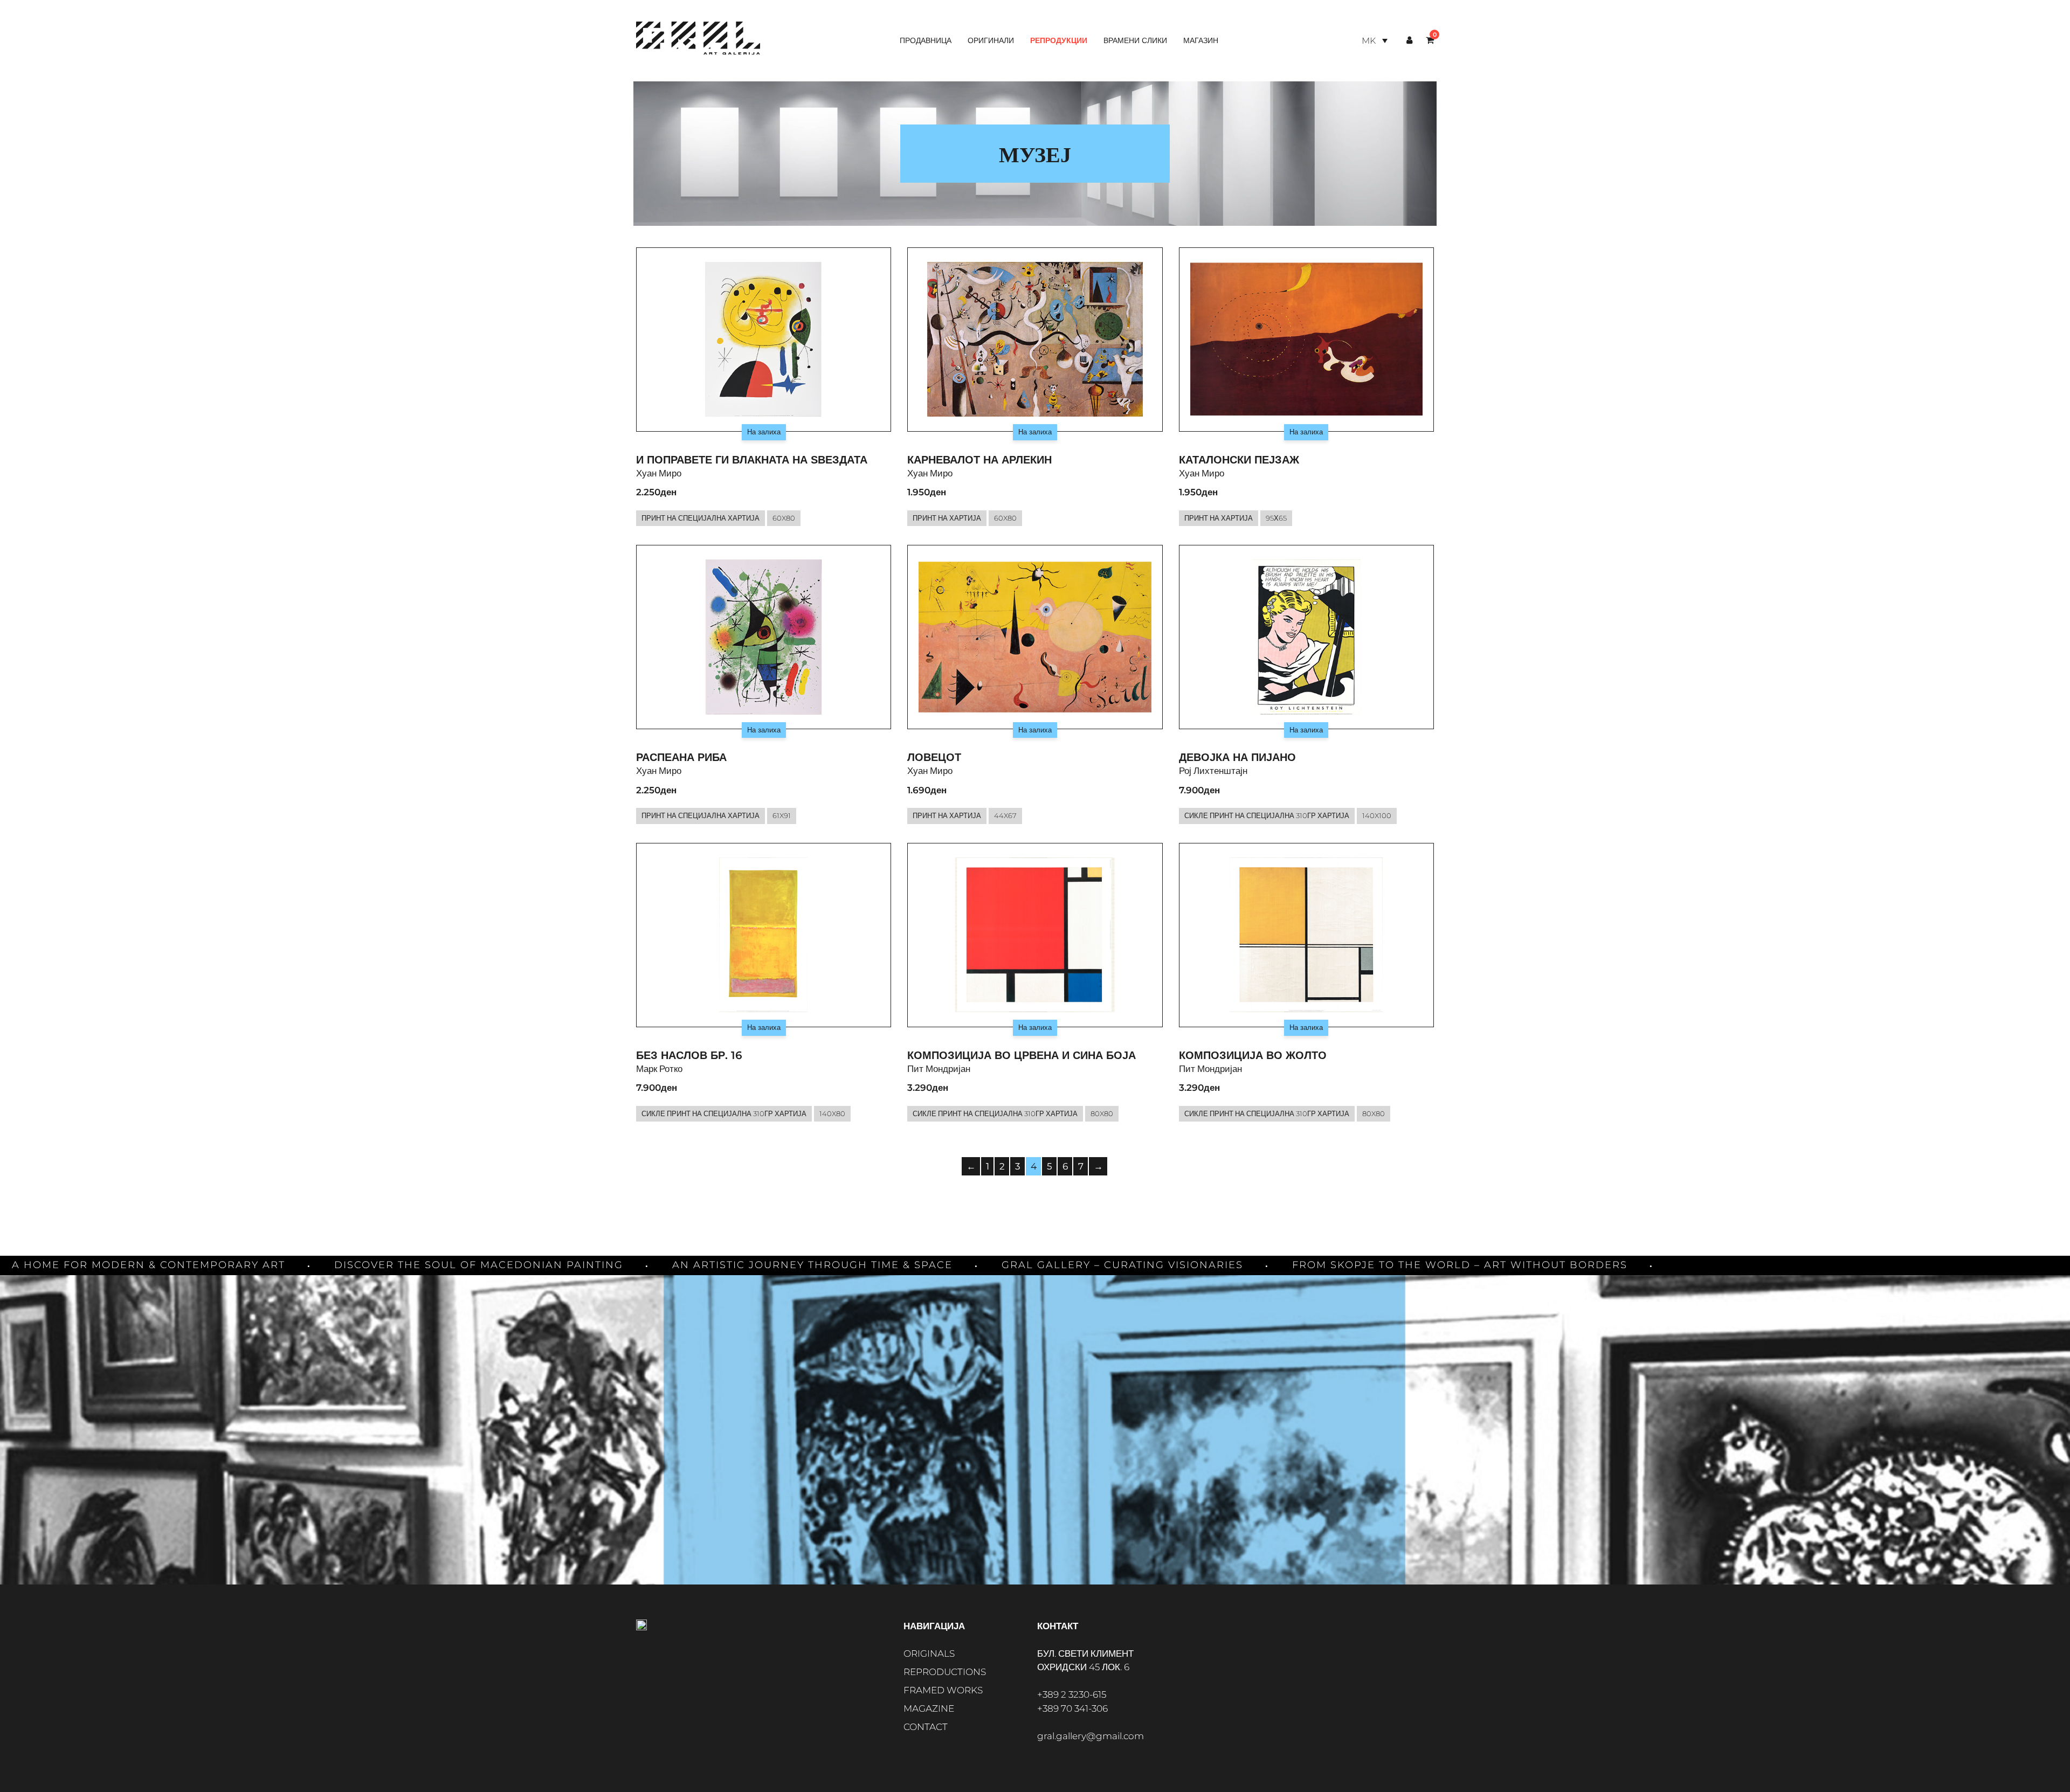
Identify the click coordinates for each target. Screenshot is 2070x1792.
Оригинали (991, 40)
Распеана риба (681, 757)
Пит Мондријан (939, 1069)
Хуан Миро (659, 473)
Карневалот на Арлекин (979, 460)
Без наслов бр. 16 (689, 1055)
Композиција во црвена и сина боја (1022, 1055)
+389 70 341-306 (1072, 1708)
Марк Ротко (659, 1069)
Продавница (926, 40)
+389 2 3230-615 (1072, 1694)
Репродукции (1059, 40)
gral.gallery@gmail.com (1091, 1736)
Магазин (1201, 40)
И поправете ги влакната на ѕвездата (752, 460)
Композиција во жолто (1253, 1055)
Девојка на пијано (1237, 757)
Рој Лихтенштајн (1213, 771)
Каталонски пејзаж (1239, 460)
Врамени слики (1135, 40)
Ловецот (934, 757)
